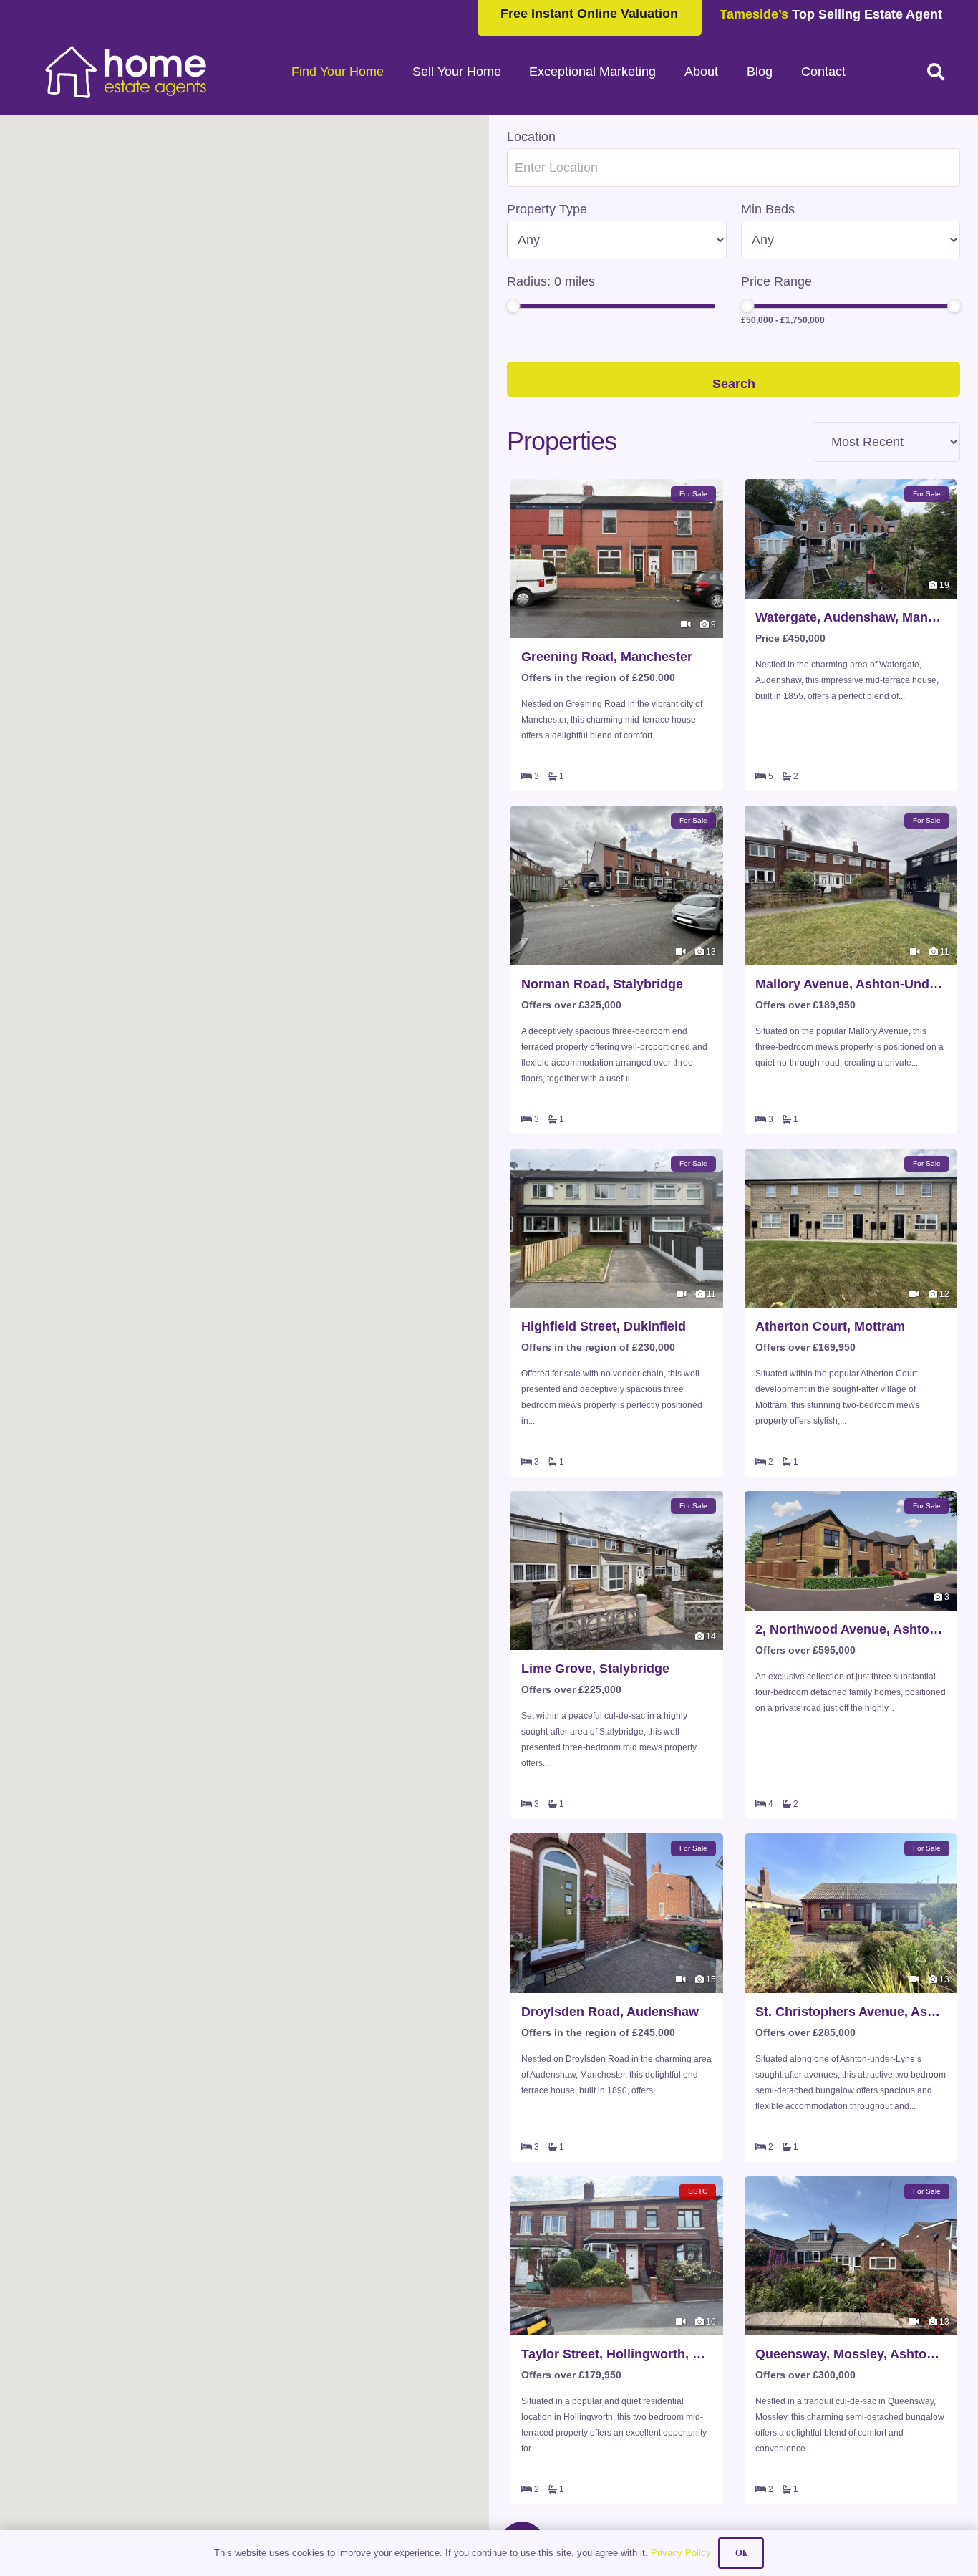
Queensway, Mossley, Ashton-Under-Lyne (851, 2354)
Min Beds (768, 209)
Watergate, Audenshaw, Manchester (851, 617)
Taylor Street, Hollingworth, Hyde (617, 2354)
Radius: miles (551, 281)
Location (531, 137)
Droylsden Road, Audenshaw (610, 2012)
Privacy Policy (681, 2553)
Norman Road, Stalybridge (602, 984)
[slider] (513, 306)
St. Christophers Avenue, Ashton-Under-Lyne (851, 2012)
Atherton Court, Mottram (830, 1326)
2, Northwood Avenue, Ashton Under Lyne (851, 1629)
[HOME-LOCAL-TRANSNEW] (126, 72)
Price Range (776, 281)
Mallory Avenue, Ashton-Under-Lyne (851, 984)
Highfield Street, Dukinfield (604, 1326)
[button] (935, 72)
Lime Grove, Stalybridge (595, 1669)
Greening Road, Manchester (607, 657)
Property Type (547, 209)
